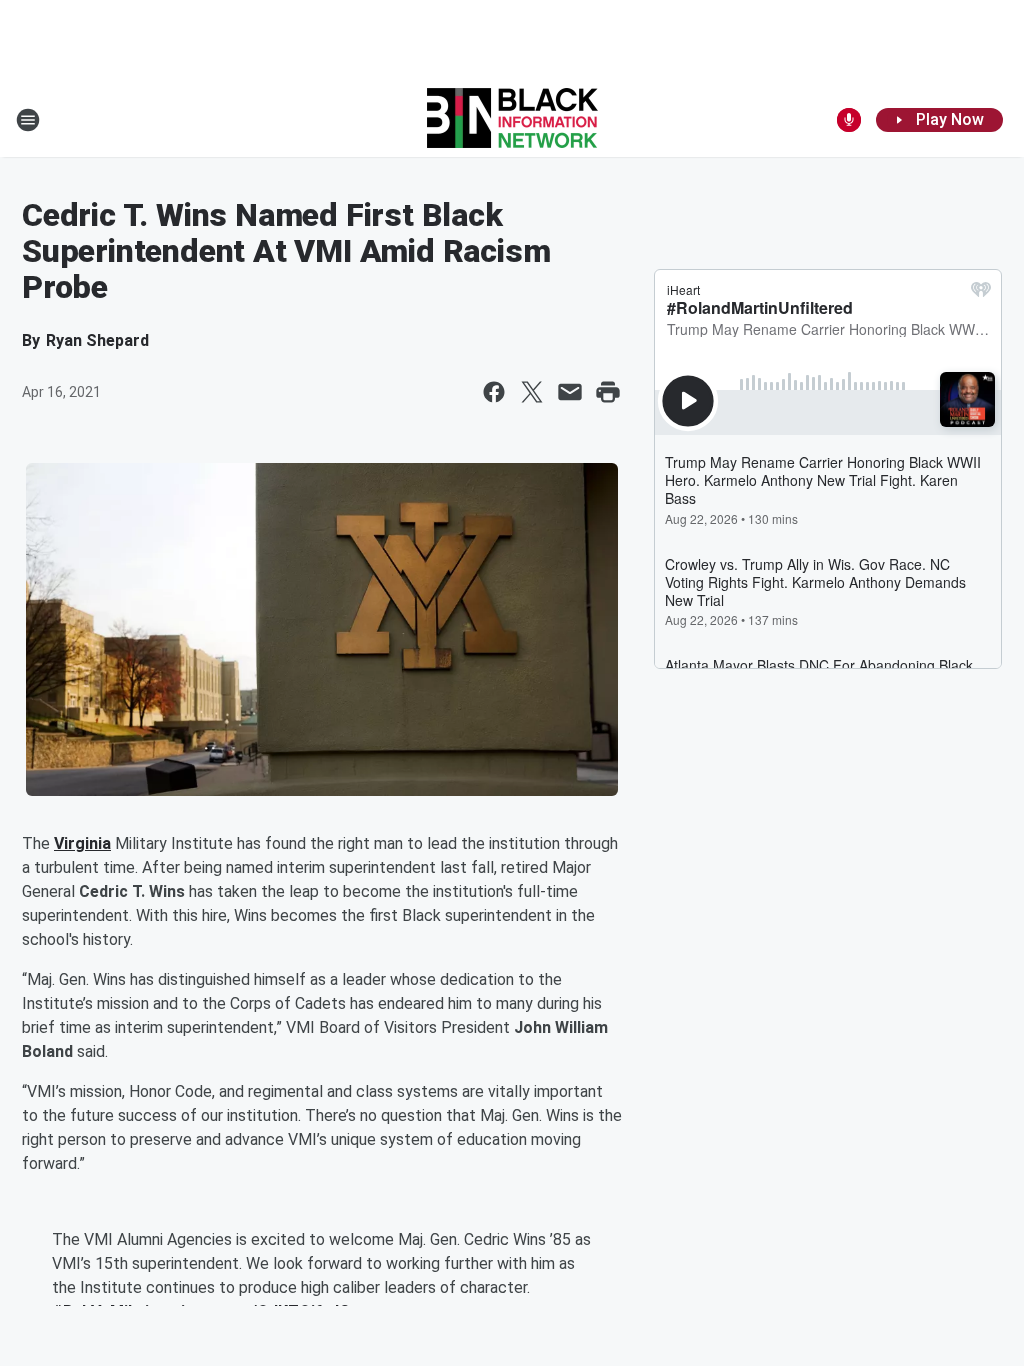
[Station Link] (512, 120)
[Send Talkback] (849, 120)
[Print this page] (608, 392)
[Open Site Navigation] (28, 120)
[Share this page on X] (532, 392)
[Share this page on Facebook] (494, 392)
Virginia (82, 843)
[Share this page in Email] (570, 392)
